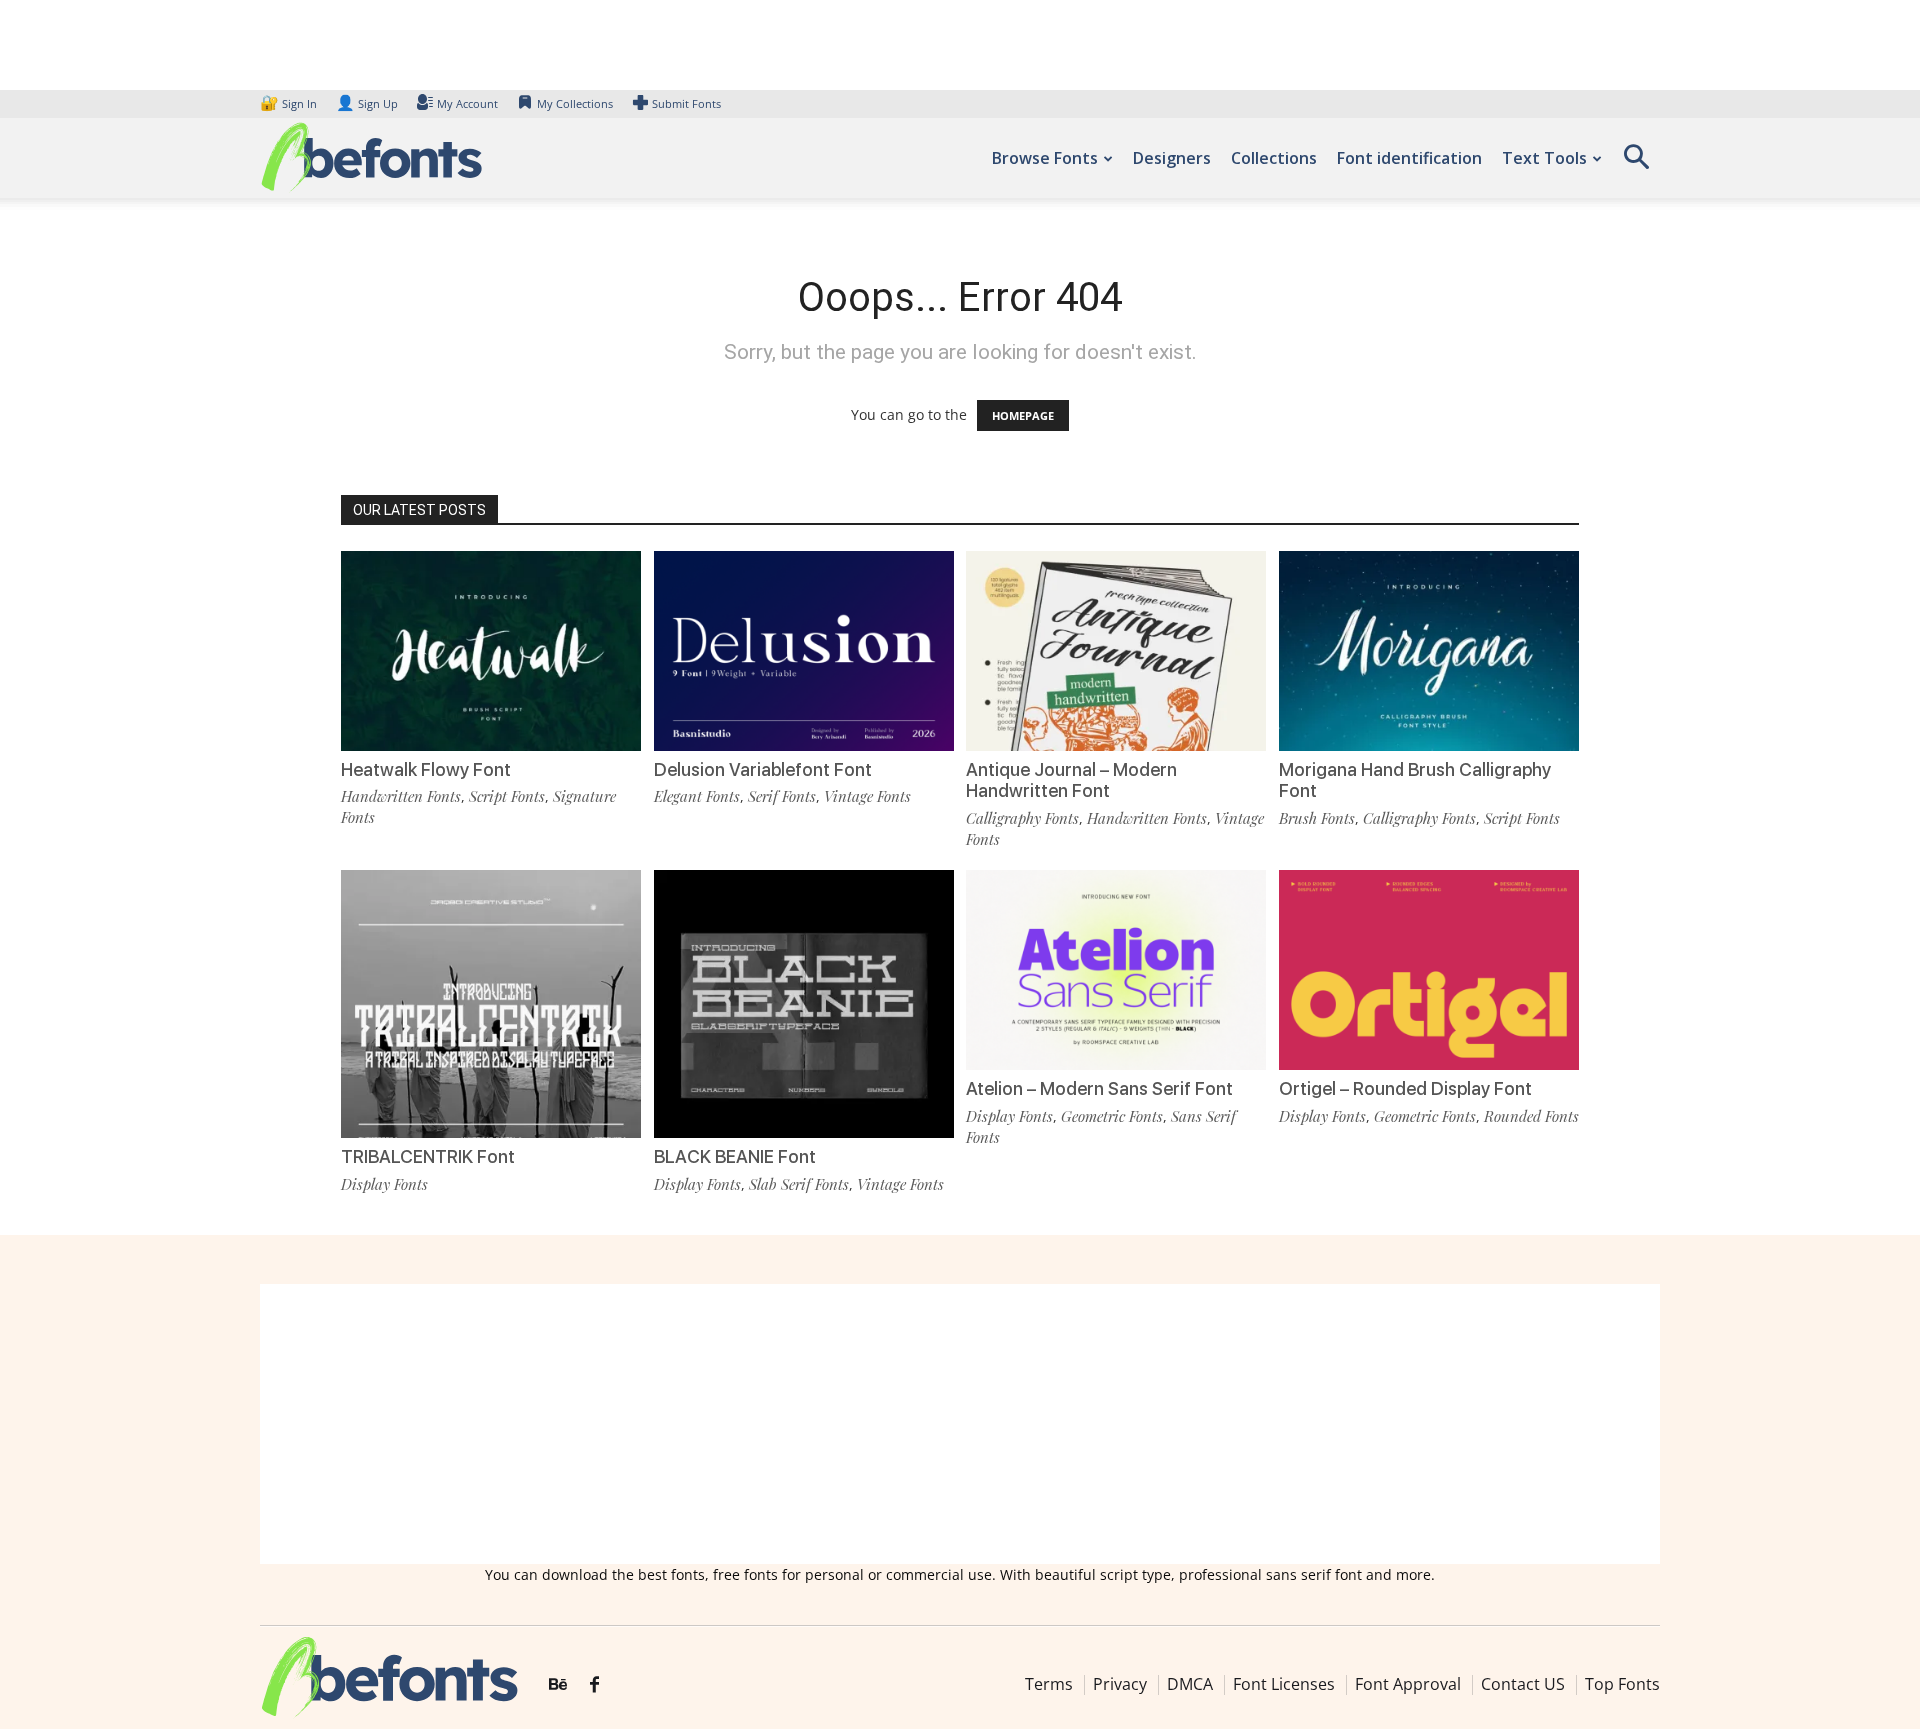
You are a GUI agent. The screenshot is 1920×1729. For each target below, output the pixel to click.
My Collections (575, 103)
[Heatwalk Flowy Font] (491, 649)
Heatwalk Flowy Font (426, 769)
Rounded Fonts (1531, 1116)
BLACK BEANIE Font (735, 1156)
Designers (1172, 158)
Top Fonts (1622, 1684)
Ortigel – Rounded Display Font (1405, 1088)
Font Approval (1408, 1684)
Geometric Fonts (1112, 1116)
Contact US (1523, 1684)
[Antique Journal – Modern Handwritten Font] (1116, 649)
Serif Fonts (782, 796)
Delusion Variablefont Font (763, 769)
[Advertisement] (960, 1424)
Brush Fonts (1317, 818)
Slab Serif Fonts (799, 1184)
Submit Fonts (686, 103)
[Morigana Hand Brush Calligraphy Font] (1429, 649)
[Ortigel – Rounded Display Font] (1429, 968)
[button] (1636, 163)
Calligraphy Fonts (1022, 818)
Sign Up (367, 103)
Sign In (290, 103)
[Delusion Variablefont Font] (804, 649)
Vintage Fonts (867, 796)
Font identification (1409, 158)
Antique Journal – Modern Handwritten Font (1071, 780)
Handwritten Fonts (401, 796)
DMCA (1190, 1684)
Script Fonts (507, 796)
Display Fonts (384, 1184)
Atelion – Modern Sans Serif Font (1099, 1088)
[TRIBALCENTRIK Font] (491, 1018)
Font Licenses (1284, 1684)
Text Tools (1544, 158)
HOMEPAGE (1023, 415)
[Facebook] (594, 1685)
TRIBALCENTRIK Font (428, 1156)
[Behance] (558, 1685)
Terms (1049, 1684)
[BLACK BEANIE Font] (804, 1018)
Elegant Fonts (697, 796)
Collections (1274, 158)
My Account (467, 103)
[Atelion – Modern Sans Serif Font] (1116, 968)
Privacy (1120, 1684)
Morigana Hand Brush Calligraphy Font (1415, 780)
